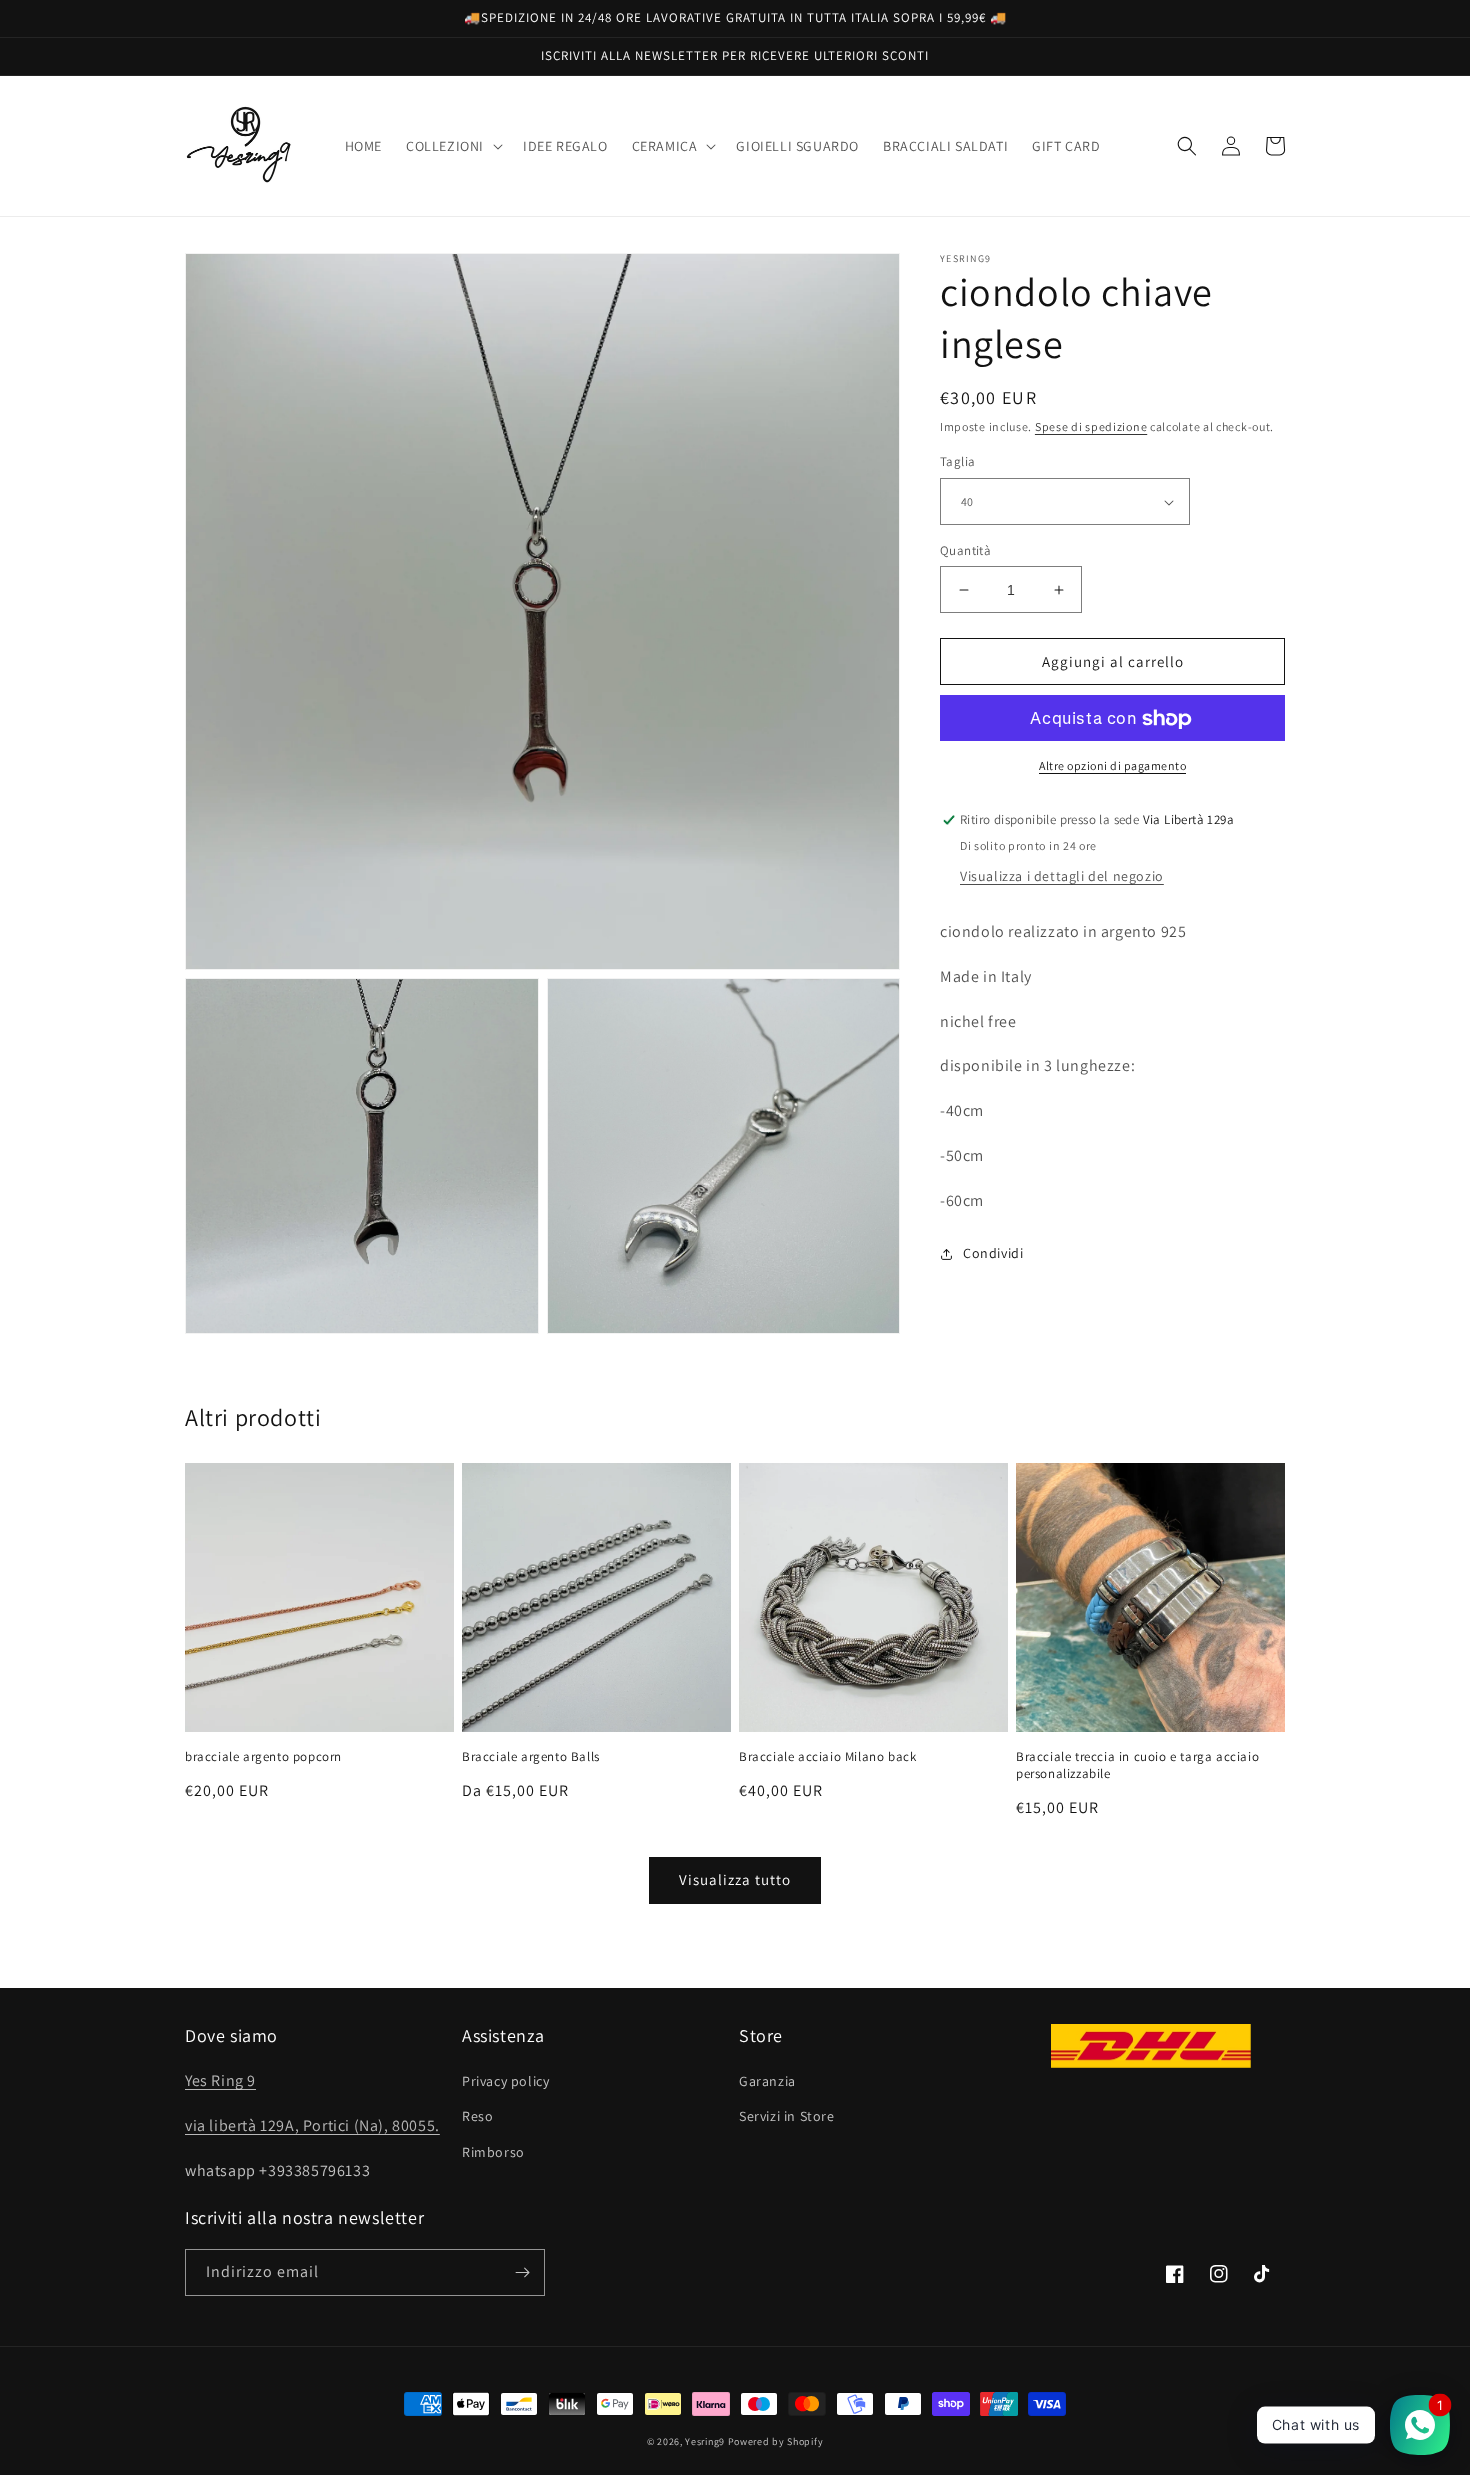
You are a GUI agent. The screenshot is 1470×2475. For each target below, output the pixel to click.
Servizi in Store (787, 2116)
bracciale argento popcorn (263, 1757)
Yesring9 (705, 2441)
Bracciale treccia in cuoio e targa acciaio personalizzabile (1137, 1765)
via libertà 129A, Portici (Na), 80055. (312, 2125)
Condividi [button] (993, 1253)
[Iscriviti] (522, 2272)
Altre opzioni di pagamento (1112, 766)
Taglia (957, 462)
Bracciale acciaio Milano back (827, 1757)
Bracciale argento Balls (531, 1757)
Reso (477, 2116)
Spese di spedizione (1091, 426)
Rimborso (493, 2152)
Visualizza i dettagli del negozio (1062, 877)
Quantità (965, 550)
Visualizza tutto (735, 1879)
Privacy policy (505, 2081)
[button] (452, 146)
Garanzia (767, 2081)
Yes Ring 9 (220, 2080)
